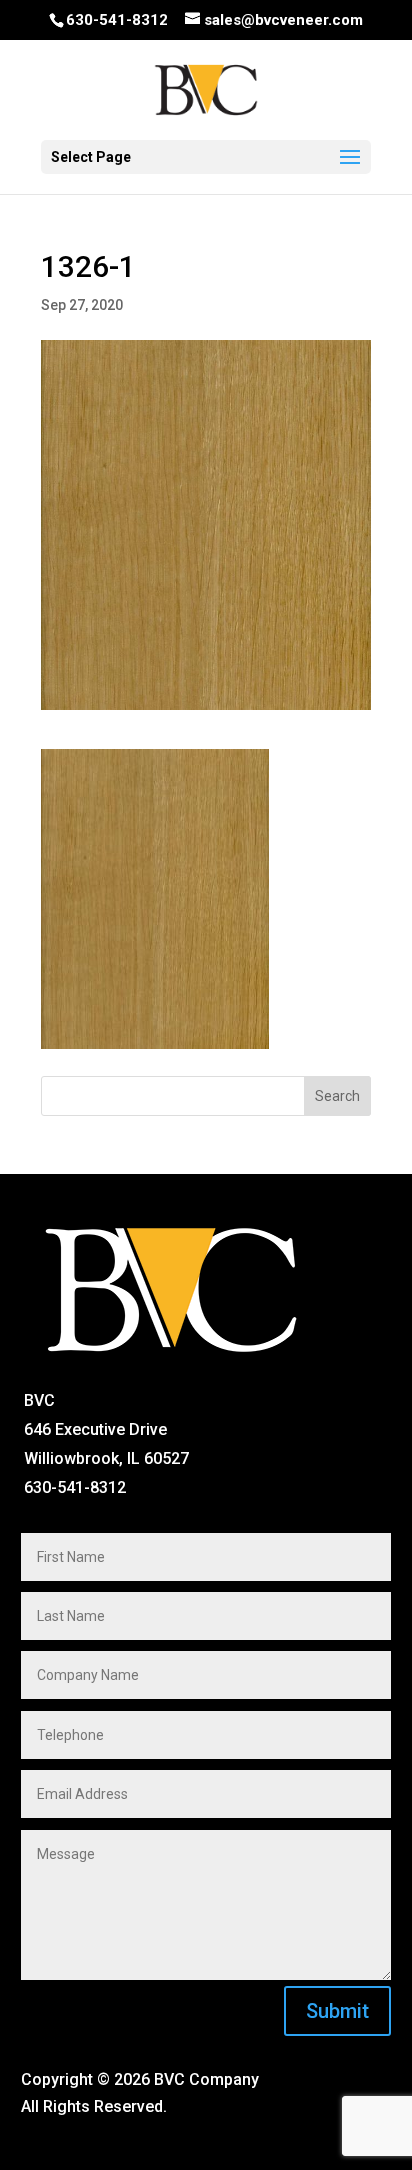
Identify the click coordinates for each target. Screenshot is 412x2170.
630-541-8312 (117, 20)
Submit (337, 2011)
